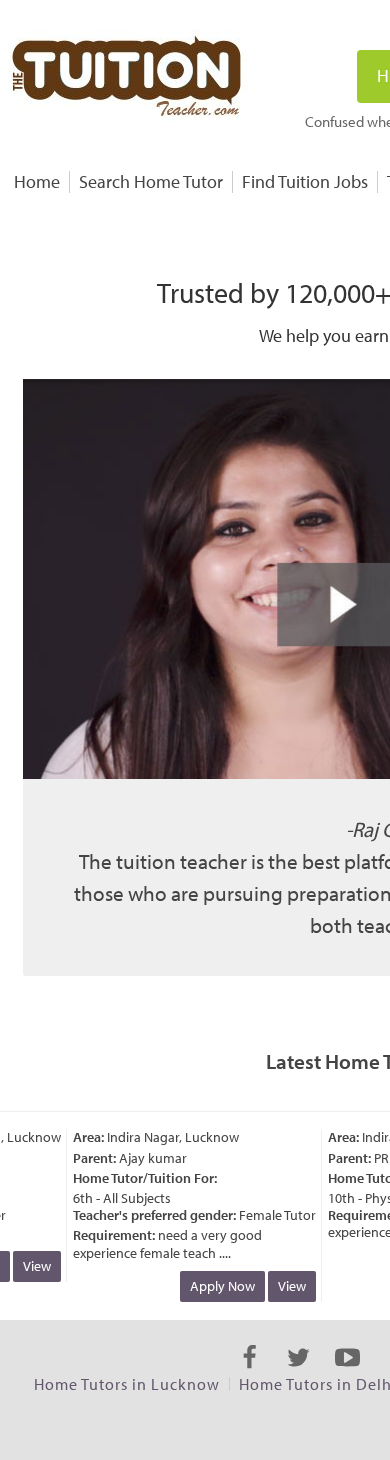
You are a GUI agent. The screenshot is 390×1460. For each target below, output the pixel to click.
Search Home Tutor (151, 181)
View (31, 1266)
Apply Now (216, 1286)
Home (37, 181)
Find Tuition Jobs (305, 181)
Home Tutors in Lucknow (127, 1384)
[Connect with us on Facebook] (249, 1375)
